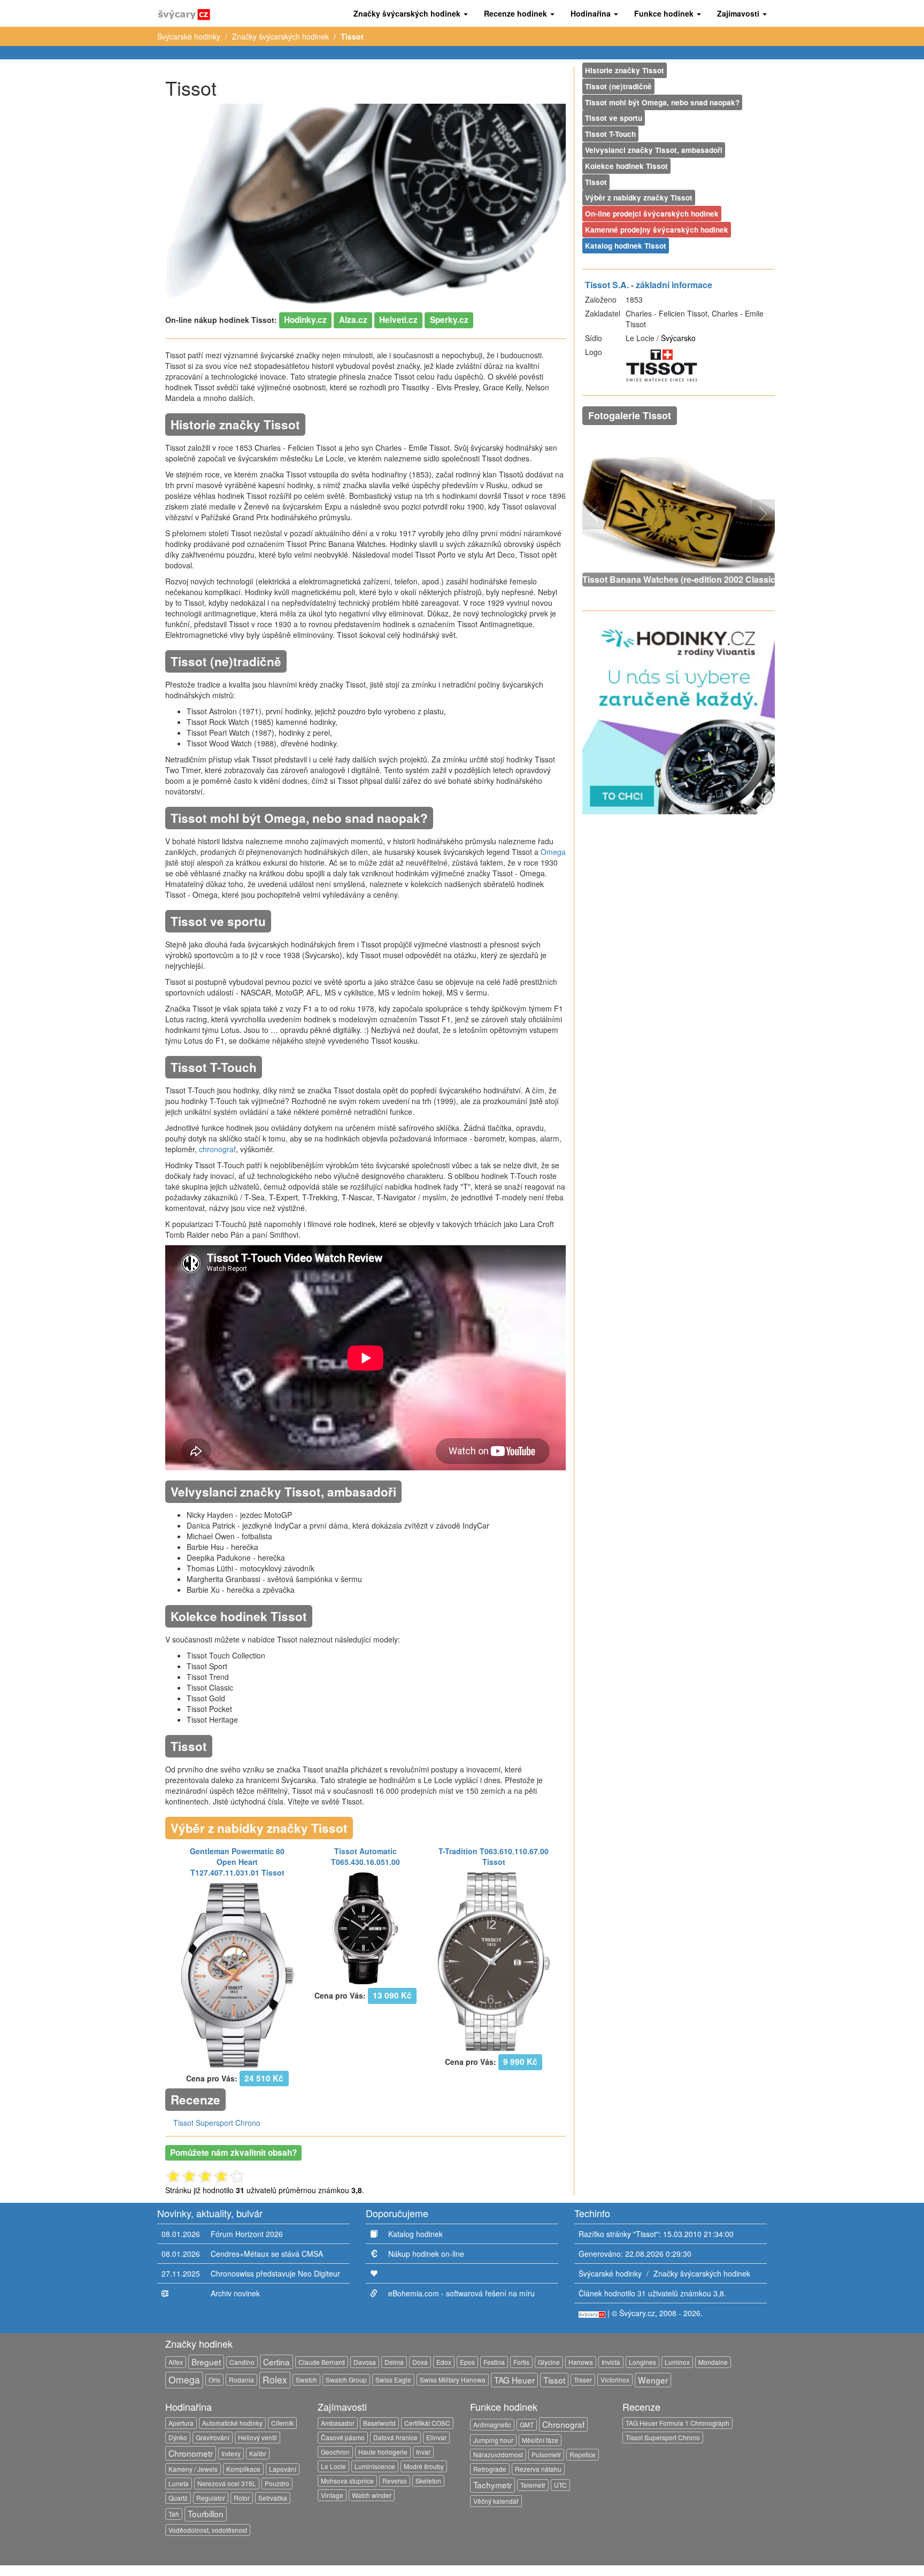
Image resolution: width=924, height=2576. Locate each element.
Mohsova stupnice (347, 2481)
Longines (642, 2362)
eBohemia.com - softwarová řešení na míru (461, 2293)
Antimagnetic (492, 2424)
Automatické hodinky (232, 2423)
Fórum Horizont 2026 (247, 2234)
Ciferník (282, 2423)
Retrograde (490, 2469)
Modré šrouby (424, 2466)
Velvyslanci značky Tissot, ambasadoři (654, 150)
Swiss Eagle (393, 2380)
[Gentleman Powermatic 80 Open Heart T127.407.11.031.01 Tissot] (237, 1974)
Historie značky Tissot (625, 70)
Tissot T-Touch (610, 134)
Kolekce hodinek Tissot (626, 166)
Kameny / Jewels (193, 2469)
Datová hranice (395, 2437)
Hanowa (581, 2362)
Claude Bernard (322, 2362)
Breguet (206, 2362)
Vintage (332, 2495)
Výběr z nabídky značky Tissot (639, 198)
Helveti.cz (398, 320)
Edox (444, 2362)
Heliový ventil (257, 2437)
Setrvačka (273, 2498)
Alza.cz (353, 320)
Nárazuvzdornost (498, 2454)
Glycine (549, 2362)
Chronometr (191, 2453)
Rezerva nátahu (538, 2469)
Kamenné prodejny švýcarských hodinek (657, 230)
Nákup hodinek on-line (426, 2254)
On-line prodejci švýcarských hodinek (652, 214)
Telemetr (533, 2485)
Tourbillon (206, 2513)
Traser (583, 2380)
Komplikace (243, 2469)
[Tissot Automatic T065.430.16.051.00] (366, 1927)
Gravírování (213, 2437)
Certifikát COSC (427, 2423)
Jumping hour (493, 2440)
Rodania (241, 2380)
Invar (423, 2452)
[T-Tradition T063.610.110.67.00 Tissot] (494, 1961)
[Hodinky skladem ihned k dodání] (679, 716)
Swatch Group (346, 2380)
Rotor (242, 2498)
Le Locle (333, 2466)
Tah (174, 2514)
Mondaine (713, 2362)
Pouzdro (277, 2483)
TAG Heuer (514, 2380)
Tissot (596, 182)
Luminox (677, 2362)
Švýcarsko (678, 338)
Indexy (231, 2453)
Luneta (179, 2483)
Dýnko (178, 2437)
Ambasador (338, 2423)
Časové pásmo (343, 2437)
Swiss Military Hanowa (453, 2380)
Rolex (275, 2380)
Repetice (583, 2454)
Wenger (653, 2380)
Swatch (306, 2380)
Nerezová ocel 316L (227, 2483)
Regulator (211, 2498)
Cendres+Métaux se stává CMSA (267, 2254)
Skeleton (428, 2481)
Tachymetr (492, 2485)
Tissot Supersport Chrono (217, 2123)
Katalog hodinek (415, 2234)
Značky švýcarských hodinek (280, 36)
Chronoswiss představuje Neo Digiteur (275, 2273)
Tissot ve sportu (614, 118)
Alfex (176, 2362)
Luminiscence (375, 2466)
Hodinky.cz (305, 320)
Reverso (395, 2481)
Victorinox (615, 2380)
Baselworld (379, 2423)
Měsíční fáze (540, 2440)
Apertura (181, 2423)
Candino (242, 2362)
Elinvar (436, 2437)
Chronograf (563, 2424)
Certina (276, 2362)
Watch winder (372, 2495)
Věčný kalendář (496, 2501)
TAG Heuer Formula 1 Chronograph (677, 2423)
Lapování (283, 2469)
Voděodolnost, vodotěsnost (208, 2530)
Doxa (420, 2362)
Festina (494, 2362)
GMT (527, 2424)
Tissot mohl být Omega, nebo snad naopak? (662, 102)
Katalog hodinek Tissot (626, 246)
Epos (467, 2362)
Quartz (178, 2498)
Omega (553, 852)
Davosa (365, 2362)
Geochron (335, 2452)
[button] (411, 13)
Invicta (611, 2362)
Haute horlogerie (383, 2452)
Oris (214, 2380)
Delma (394, 2362)
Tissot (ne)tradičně (618, 86)
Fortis (521, 2362)
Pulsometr (546, 2454)
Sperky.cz (449, 320)
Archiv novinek (235, 2293)
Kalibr (258, 2453)
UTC (560, 2485)
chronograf (217, 1149)
